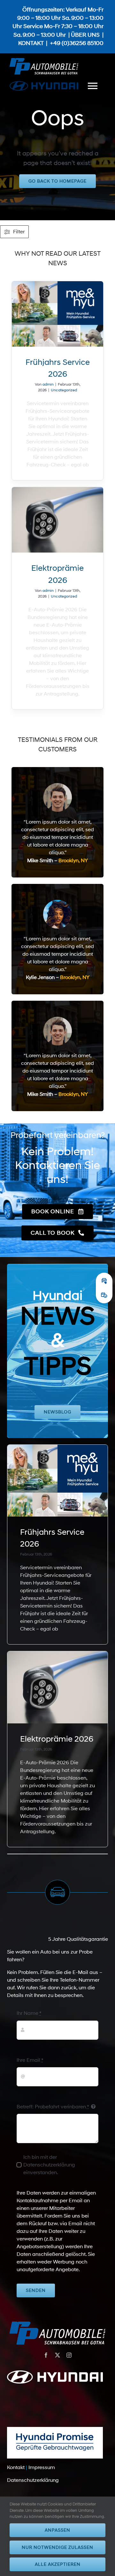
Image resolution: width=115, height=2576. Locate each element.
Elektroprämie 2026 (57, 1739)
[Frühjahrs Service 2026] (58, 314)
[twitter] (57, 2355)
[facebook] (46, 2355)
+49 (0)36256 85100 (77, 43)
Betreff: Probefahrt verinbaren (53, 2107)
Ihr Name (29, 2013)
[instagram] (69, 2355)
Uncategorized (64, 390)
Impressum (42, 2467)
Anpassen (57, 2530)
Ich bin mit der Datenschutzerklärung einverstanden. (49, 2165)
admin (48, 384)
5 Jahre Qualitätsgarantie (78, 1939)
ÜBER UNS (85, 35)
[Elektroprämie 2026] (58, 520)
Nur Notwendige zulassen (57, 2547)
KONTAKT (31, 43)
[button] (104, 1281)
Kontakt (16, 2467)
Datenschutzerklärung (33, 2480)
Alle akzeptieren (58, 2564)
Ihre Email (30, 2060)
